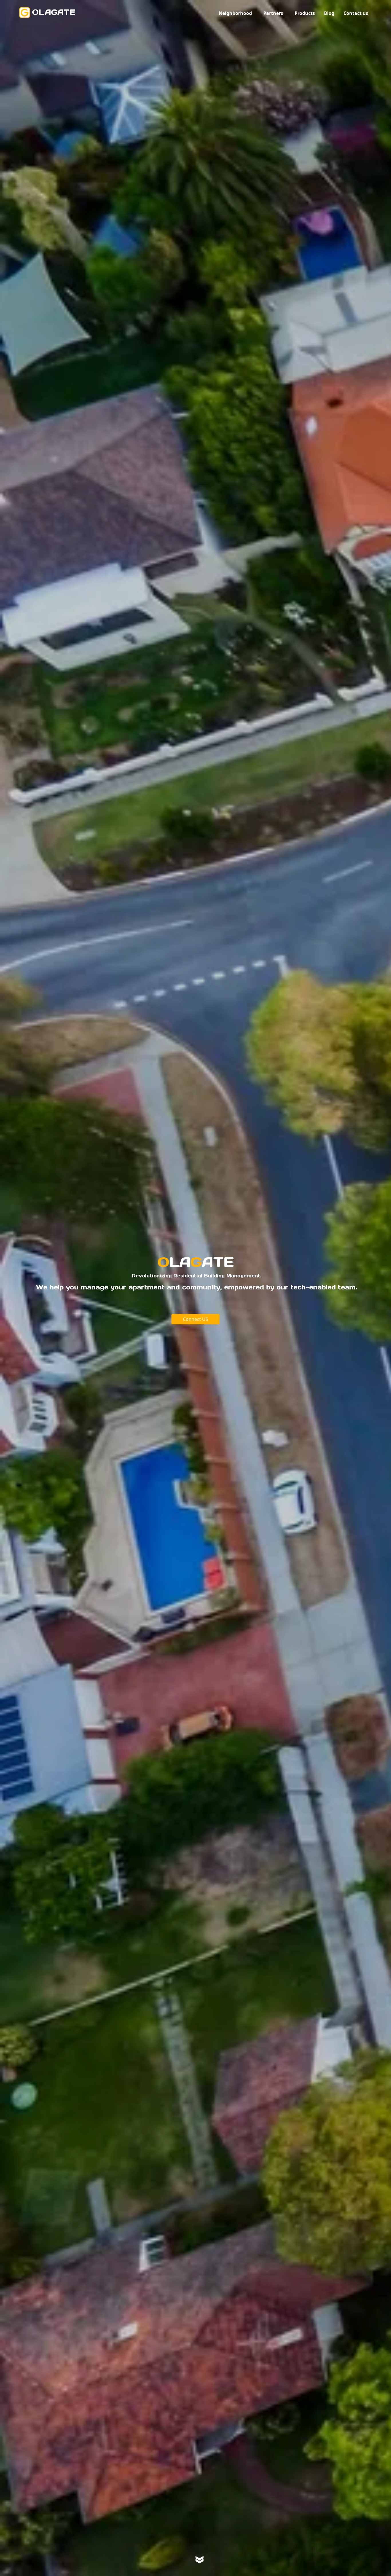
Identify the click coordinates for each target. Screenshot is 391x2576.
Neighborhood (235, 13)
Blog (329, 13)
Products (305, 13)
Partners (273, 13)
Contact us (356, 13)
